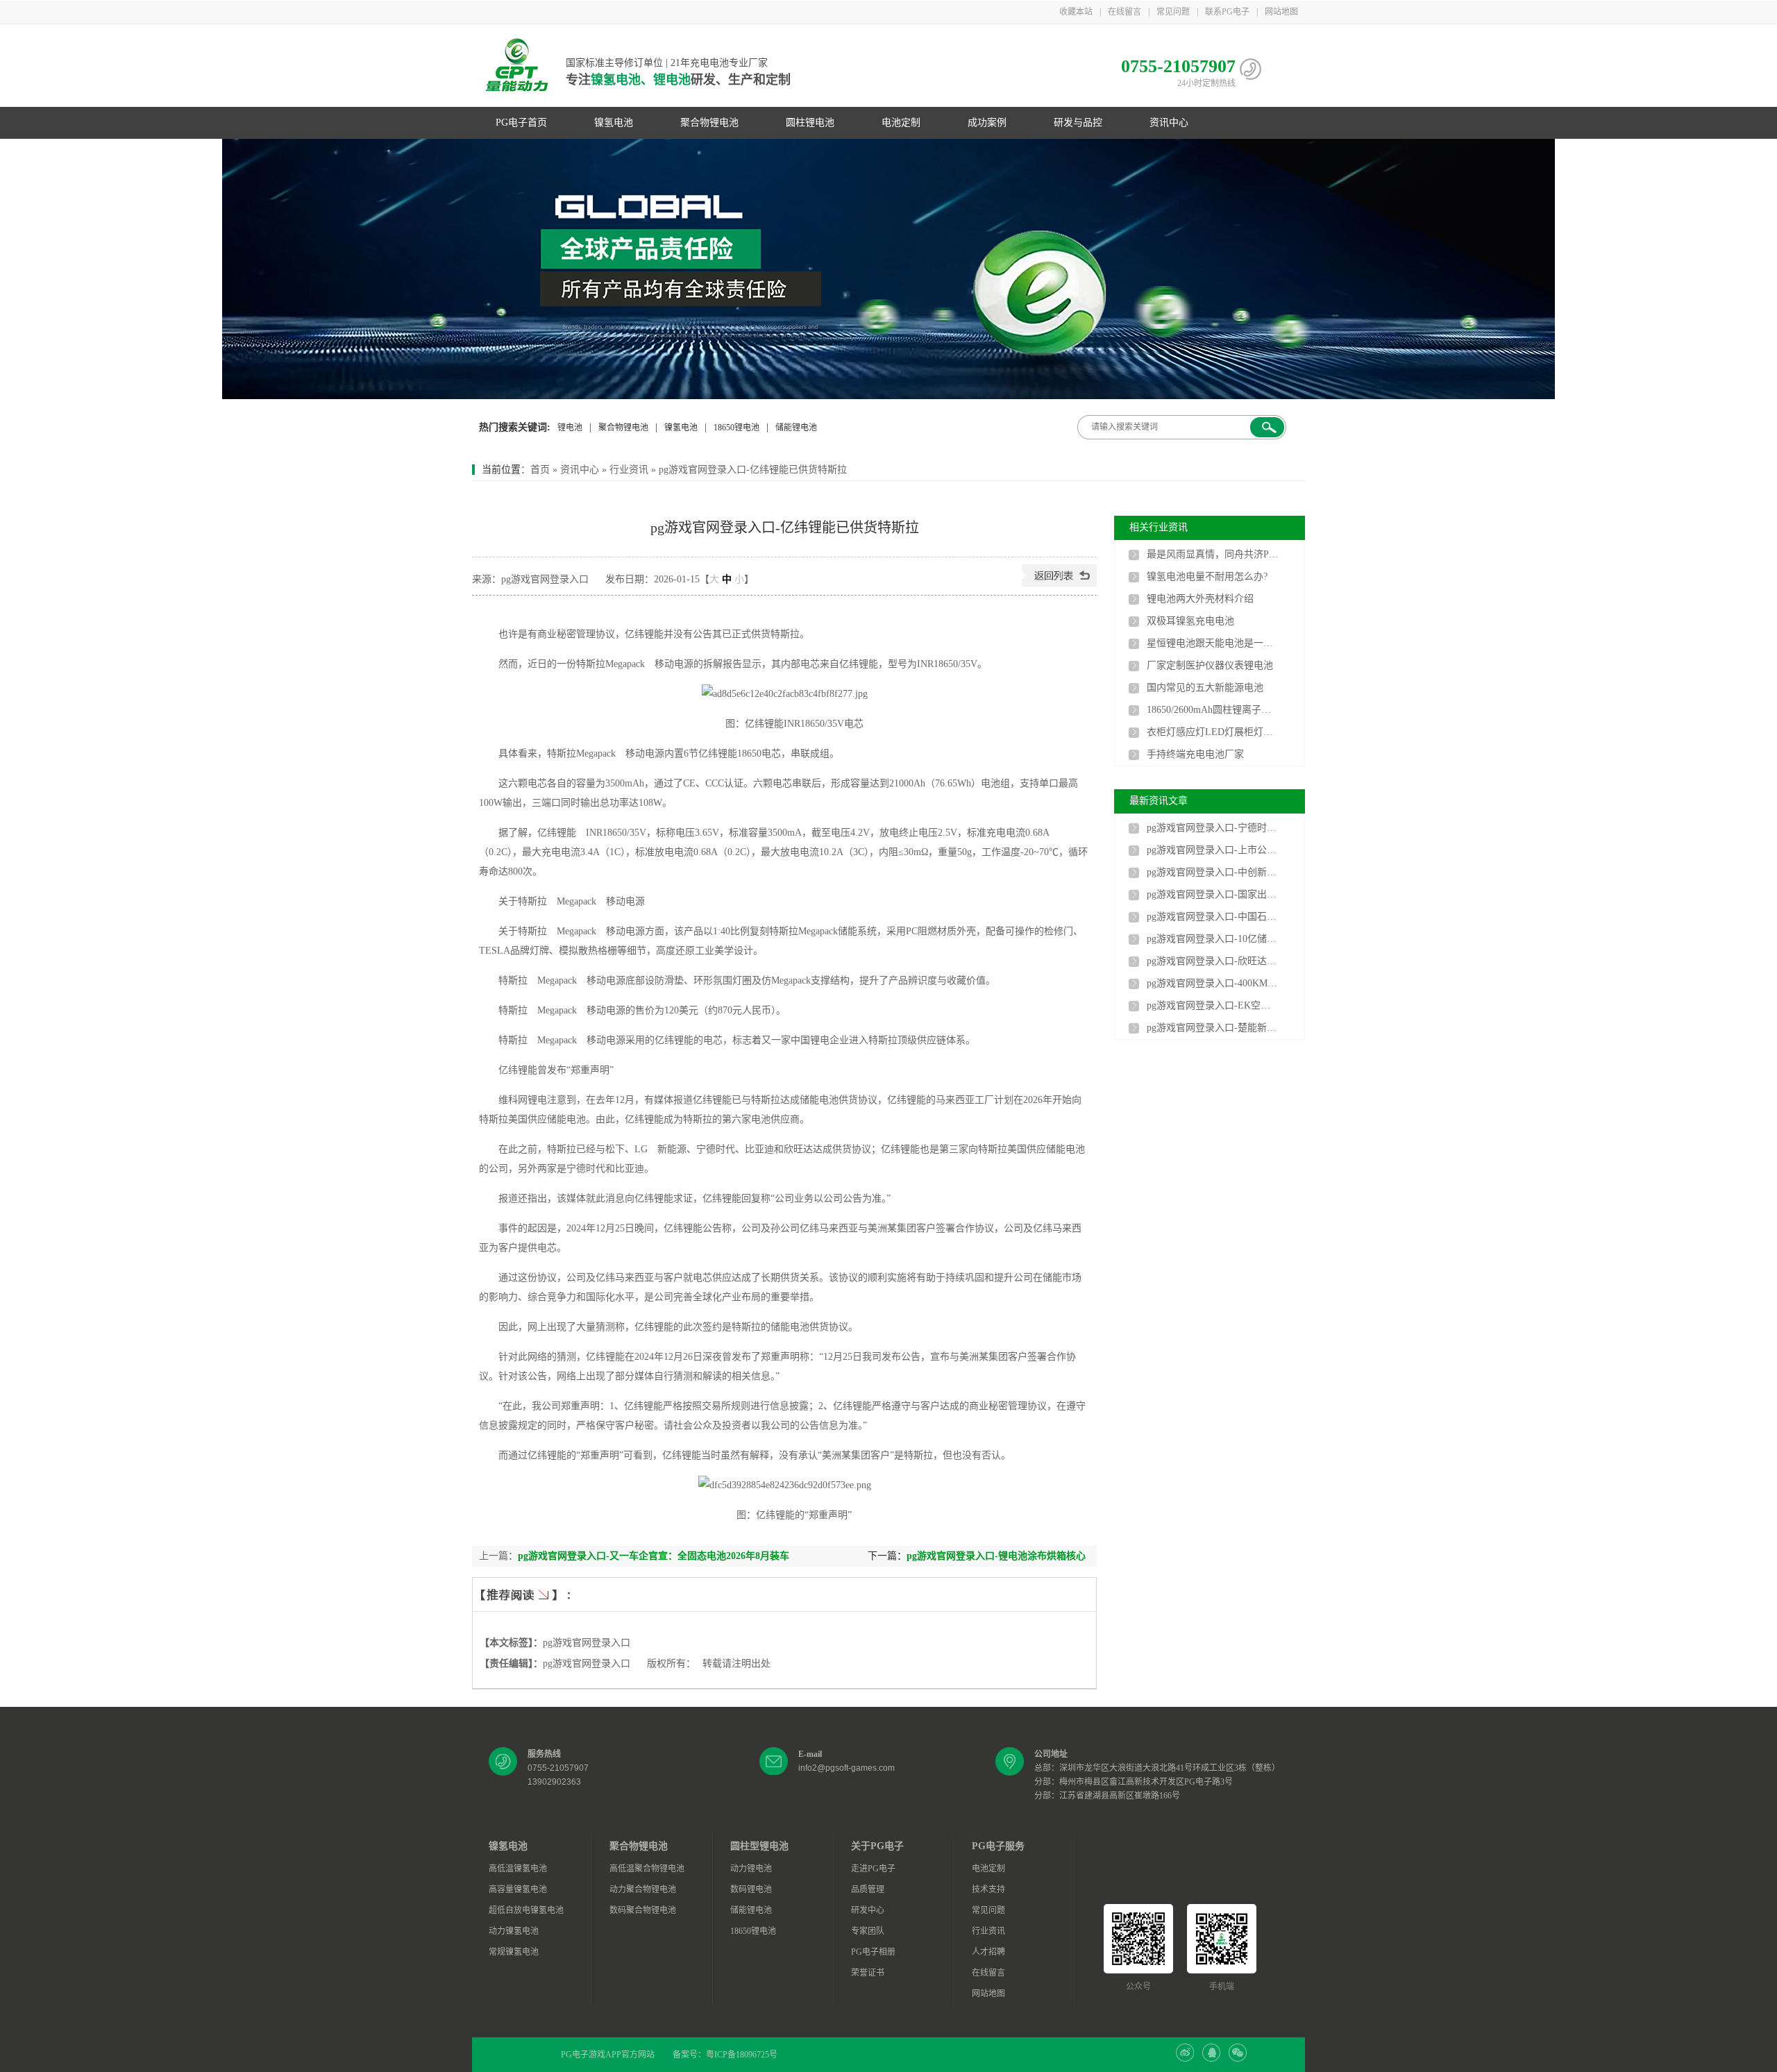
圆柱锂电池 (810, 123)
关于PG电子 (877, 1846)
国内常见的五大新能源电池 (1205, 688)
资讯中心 (1169, 123)
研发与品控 (1078, 123)
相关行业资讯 (1159, 527)
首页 (540, 470)
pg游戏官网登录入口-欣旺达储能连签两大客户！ (1213, 961)
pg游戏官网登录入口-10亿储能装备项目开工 (1213, 939)
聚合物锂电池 (709, 123)
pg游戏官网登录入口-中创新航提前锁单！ (1213, 872)
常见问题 (1173, 12)
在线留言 (1125, 12)
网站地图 (1281, 12)
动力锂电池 (751, 1869)
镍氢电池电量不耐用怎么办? (1207, 576)
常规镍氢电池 (514, 1952)
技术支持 (988, 1889)
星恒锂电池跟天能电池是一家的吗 (1213, 643)
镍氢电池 (614, 123)
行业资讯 (629, 470)
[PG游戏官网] (517, 66)
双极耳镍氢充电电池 (1190, 621)
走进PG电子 (873, 1869)
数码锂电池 (751, 1889)
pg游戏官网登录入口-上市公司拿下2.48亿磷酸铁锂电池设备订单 (1213, 850)
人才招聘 (988, 1952)
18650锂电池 (736, 428)
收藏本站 (1076, 12)
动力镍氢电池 (514, 1931)
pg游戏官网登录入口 (587, 1643)
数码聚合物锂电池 (643, 1910)
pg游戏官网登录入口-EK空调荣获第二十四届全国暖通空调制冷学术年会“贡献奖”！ (1213, 1005)
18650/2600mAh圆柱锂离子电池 (1213, 710)
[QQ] (1211, 2059)
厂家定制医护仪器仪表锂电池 (1210, 665)
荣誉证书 (868, 1973)
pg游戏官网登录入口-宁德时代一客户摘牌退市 (1213, 828)
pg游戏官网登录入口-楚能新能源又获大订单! (1213, 1028)
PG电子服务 (998, 1846)
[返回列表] (1059, 583)
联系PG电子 (1227, 12)
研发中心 (868, 1910)
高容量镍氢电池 (518, 1889)
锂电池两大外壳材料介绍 (1200, 599)
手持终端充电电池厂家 (1195, 754)
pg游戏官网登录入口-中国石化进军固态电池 (1213, 917)
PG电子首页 (521, 123)
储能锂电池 (796, 428)
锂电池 (570, 428)
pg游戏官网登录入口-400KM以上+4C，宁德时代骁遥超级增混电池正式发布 (1213, 983)
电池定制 (901, 123)
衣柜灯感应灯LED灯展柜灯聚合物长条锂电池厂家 (1213, 732)
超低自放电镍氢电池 (526, 1910)
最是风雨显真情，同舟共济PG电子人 (1213, 554)
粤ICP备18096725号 (742, 2055)
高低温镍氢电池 (518, 1869)
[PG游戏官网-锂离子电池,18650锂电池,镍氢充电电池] (888, 269)
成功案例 (987, 123)
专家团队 (868, 1931)
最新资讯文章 (1159, 801)
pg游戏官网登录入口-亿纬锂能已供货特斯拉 (753, 470)
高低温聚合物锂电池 (647, 1869)
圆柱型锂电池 (759, 1846)
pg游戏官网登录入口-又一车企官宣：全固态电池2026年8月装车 (654, 1556)
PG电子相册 (873, 1952)
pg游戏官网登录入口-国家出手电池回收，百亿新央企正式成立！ (1213, 894)
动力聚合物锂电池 (643, 1889)
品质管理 (868, 1889)
